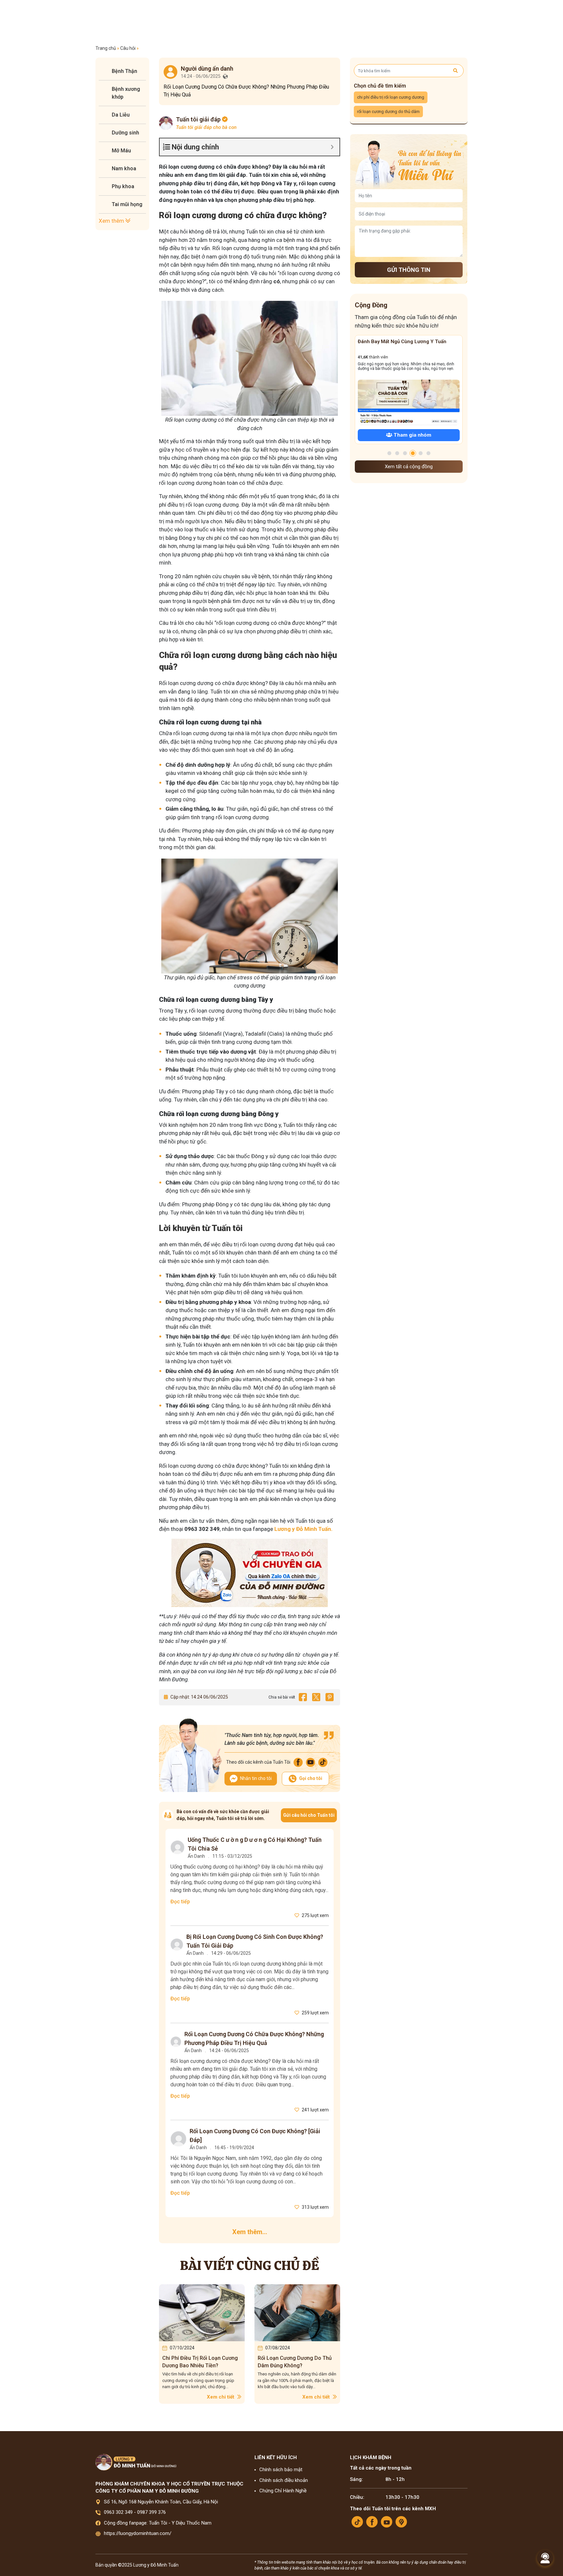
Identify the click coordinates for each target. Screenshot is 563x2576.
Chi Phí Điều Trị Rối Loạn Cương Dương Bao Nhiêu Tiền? (200, 2362)
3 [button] (405, 453)
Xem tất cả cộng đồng (409, 467)
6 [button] (428, 453)
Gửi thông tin (409, 270)
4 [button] (413, 453)
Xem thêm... (250, 2232)
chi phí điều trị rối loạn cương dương (391, 97)
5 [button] (421, 453)
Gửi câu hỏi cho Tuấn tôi (309, 1815)
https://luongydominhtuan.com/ (138, 2533)
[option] (202, 2344)
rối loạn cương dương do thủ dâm (388, 112)
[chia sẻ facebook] (303, 1697)
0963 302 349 (118, 2512)
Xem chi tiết (221, 2397)
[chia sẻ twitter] (316, 1697)
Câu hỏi (128, 48)
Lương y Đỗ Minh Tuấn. (303, 1529)
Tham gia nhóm (412, 435)
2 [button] (397, 453)
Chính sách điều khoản (284, 2480)
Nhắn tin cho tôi (255, 1778)
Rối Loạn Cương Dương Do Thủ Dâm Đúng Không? (295, 2362)
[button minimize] (332, 147)
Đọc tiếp (180, 1902)
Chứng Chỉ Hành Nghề (283, 2491)
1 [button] (389, 453)
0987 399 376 (152, 2512)
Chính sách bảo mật (281, 2470)
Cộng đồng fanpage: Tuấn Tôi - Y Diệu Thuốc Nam (158, 2523)
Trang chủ (106, 48)
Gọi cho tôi (310, 1778)
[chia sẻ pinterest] (329, 1697)
